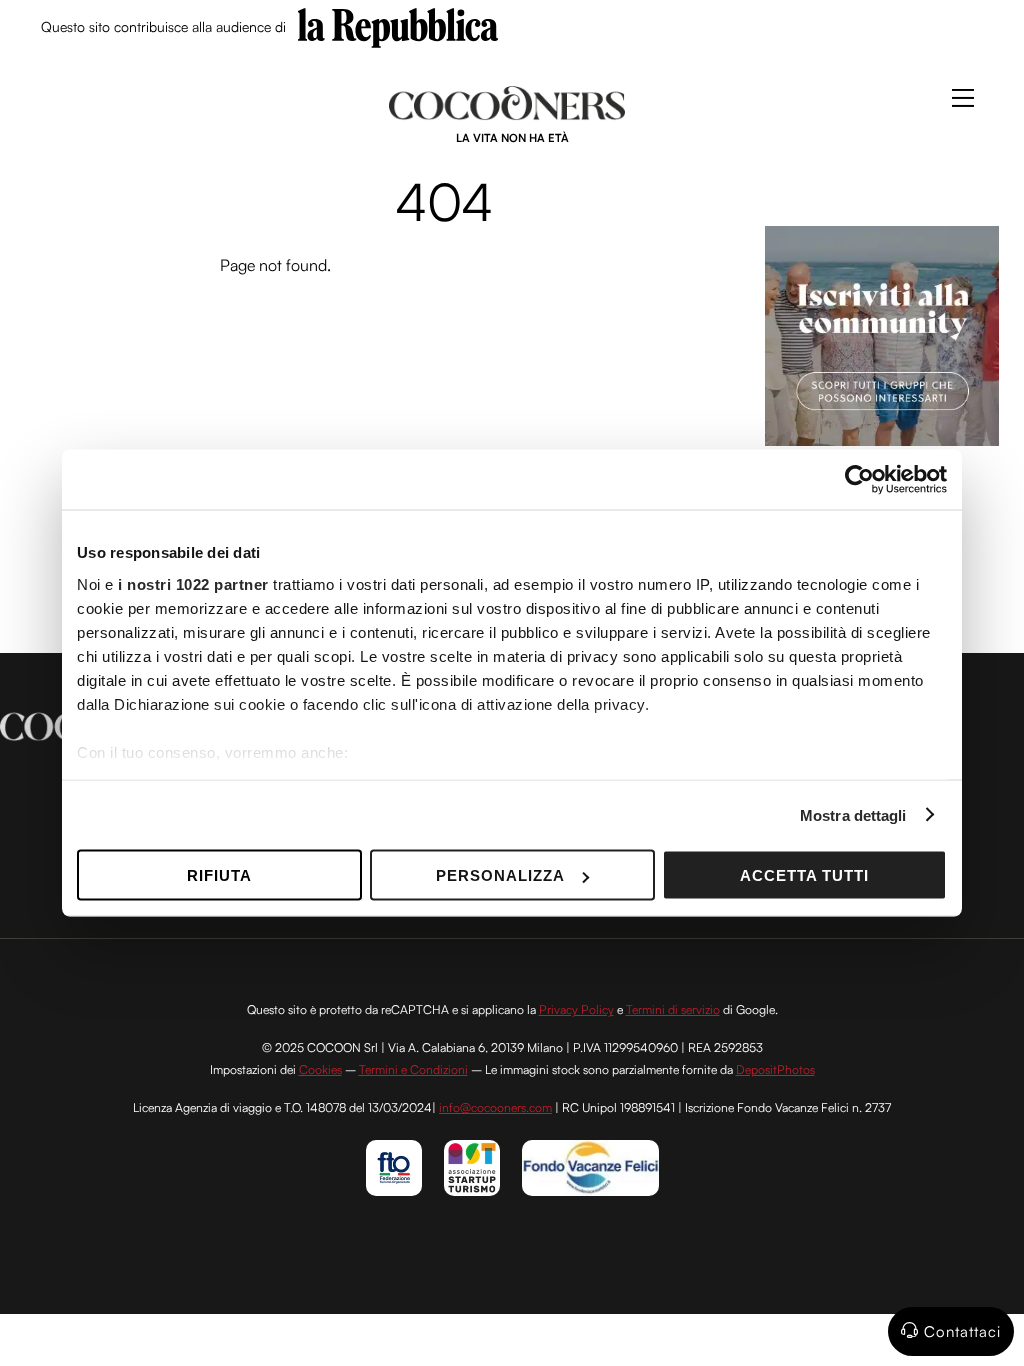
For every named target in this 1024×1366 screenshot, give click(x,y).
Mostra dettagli (853, 814)
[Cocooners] (507, 112)
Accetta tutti (804, 875)
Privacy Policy (576, 1009)
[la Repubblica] (398, 26)
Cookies (320, 1069)
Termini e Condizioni (413, 1069)
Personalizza (500, 875)
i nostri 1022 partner (193, 583)
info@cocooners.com (495, 1107)
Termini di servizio (673, 1009)
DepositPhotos (775, 1069)
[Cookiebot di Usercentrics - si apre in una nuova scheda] (859, 480)
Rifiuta (219, 875)
